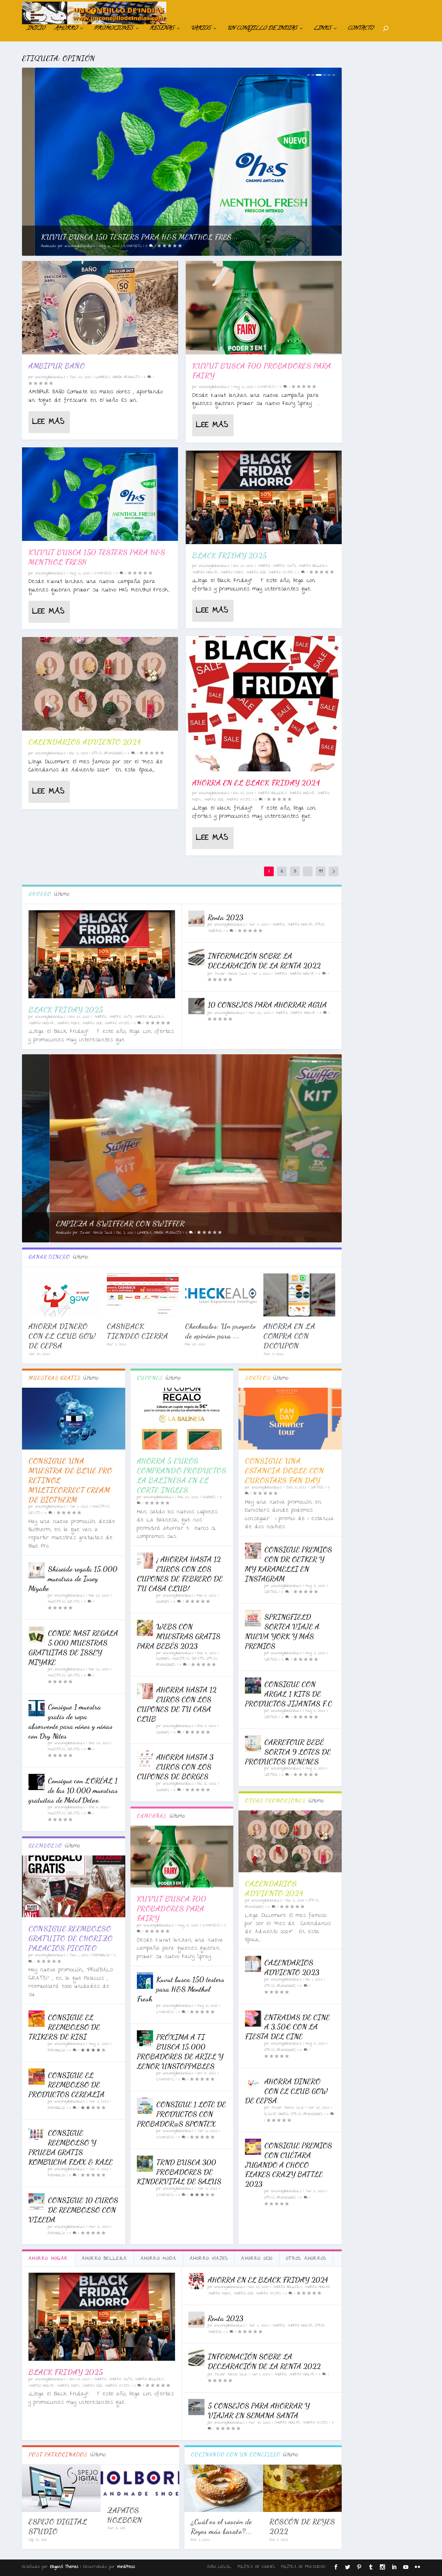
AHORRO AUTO (284, 566)
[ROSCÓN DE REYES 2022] (302, 2488)
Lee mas (48, 422)
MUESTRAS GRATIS (64, 1602)
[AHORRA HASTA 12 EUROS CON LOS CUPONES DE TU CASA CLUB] (145, 1691)
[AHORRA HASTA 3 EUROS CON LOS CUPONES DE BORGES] (145, 1758)
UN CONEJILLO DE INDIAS (262, 29)
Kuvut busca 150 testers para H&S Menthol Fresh (181, 1989)
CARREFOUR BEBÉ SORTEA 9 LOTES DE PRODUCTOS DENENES (288, 1752)
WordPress (126, 2567)
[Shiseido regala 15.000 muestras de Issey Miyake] (37, 1570)
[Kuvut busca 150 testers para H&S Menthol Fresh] (100, 494)
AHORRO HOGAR (205, 573)
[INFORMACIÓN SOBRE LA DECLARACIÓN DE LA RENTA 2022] (196, 957)
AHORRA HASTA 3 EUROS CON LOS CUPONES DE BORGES (175, 1767)
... (308, 871)
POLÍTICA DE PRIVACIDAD (303, 2567)
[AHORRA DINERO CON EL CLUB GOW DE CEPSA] (64, 1295)
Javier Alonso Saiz (231, 974)
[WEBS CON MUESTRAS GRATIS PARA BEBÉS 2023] (145, 1628)
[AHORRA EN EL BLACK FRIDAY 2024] (264, 704)
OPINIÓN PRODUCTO (126, 377)
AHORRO (66, 29)
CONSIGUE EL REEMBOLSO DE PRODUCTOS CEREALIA (66, 2085)
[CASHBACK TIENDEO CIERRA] (143, 1295)
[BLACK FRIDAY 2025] (264, 497)
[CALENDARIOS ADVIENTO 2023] (253, 1964)
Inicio (36, 29)
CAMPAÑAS (120, 246)
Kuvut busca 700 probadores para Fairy (172, 1908)
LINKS (322, 29)
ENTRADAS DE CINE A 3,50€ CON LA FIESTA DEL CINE (287, 2027)
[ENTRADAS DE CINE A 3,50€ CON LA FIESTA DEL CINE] (253, 2019)
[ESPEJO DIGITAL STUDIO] (61, 2488)
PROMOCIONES (113, 29)
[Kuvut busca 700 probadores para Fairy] (264, 308)
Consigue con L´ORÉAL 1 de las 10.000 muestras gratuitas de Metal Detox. (73, 1790)
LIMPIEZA (103, 377)
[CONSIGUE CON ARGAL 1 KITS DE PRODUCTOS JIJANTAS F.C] (253, 1686)
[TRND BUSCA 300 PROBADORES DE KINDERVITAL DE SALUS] (145, 2164)
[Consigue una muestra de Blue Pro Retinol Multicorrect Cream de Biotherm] (74, 1419)
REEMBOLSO (101, 1955)
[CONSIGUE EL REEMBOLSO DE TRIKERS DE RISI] (37, 2019)
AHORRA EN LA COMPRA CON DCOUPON (289, 1336)
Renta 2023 (226, 917)
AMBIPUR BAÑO (57, 366)
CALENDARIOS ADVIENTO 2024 (85, 742)
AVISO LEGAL (219, 2567)
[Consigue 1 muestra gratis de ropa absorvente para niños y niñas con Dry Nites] (37, 1708)
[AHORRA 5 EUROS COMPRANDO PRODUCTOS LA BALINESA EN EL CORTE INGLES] (182, 1419)
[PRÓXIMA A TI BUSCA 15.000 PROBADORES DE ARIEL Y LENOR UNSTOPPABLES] (145, 2038)
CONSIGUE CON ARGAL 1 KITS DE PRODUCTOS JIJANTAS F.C (288, 1694)
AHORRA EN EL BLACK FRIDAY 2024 (256, 783)
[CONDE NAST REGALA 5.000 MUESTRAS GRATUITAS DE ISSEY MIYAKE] (37, 1634)
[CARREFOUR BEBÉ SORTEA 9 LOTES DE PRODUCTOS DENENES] (253, 1743)
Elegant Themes (64, 2567)
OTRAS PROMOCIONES (108, 754)
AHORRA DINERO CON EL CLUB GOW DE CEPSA (62, 1336)
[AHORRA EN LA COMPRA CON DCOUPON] (299, 1295)
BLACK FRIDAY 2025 (230, 555)
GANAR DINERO (276, 2114)
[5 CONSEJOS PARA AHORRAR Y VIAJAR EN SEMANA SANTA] (196, 2407)
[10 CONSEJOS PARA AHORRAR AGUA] (196, 1006)
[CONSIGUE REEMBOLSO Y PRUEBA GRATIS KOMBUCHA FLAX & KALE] (37, 2134)
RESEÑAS (162, 29)
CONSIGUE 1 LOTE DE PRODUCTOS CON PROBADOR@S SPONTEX (181, 2114)
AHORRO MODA (232, 573)
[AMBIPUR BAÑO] (100, 308)
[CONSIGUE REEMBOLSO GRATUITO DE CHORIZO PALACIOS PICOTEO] (74, 1886)
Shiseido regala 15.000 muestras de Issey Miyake (73, 1579)
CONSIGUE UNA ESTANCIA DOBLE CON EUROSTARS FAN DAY (284, 1470)
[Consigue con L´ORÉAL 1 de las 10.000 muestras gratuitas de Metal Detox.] (37, 1782)
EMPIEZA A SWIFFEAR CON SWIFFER (93, 1223)
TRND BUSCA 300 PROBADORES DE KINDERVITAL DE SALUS (179, 2172)
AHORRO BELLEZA (313, 566)
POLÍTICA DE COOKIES (256, 2567)
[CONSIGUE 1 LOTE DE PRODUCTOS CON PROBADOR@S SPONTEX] (145, 2106)
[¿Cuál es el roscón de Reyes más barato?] (224, 2488)
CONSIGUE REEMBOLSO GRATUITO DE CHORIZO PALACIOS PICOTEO (71, 1938)
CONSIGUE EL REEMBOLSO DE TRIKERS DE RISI (64, 2027)
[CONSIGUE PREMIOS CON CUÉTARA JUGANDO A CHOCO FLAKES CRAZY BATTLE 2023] (253, 2147)
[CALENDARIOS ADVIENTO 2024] (100, 684)
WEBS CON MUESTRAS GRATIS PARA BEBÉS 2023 (179, 1636)
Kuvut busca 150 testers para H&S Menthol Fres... (127, 237)
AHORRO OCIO (256, 573)
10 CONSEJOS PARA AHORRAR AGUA (267, 1005)
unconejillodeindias (67, 246)
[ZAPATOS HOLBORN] (140, 2482)
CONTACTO (360, 29)
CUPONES (209, 1497)
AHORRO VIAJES (281, 573)
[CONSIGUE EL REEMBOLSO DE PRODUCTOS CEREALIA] (37, 2077)
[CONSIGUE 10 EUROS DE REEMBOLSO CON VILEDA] (37, 2201)
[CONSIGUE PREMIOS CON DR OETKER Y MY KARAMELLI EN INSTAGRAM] (253, 1551)
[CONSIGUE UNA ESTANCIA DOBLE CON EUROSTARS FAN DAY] (290, 1419)
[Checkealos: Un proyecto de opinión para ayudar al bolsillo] (221, 1295)
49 (321, 871)
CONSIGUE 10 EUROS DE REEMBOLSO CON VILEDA (73, 2210)
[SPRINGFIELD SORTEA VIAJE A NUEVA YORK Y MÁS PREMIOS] (253, 1618)
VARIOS (201, 29)
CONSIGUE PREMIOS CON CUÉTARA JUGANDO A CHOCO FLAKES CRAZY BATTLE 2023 (288, 2165)
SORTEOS (317, 1488)
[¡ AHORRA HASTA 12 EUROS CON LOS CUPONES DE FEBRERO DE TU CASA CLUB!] (145, 1561)
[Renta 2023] (196, 919)
